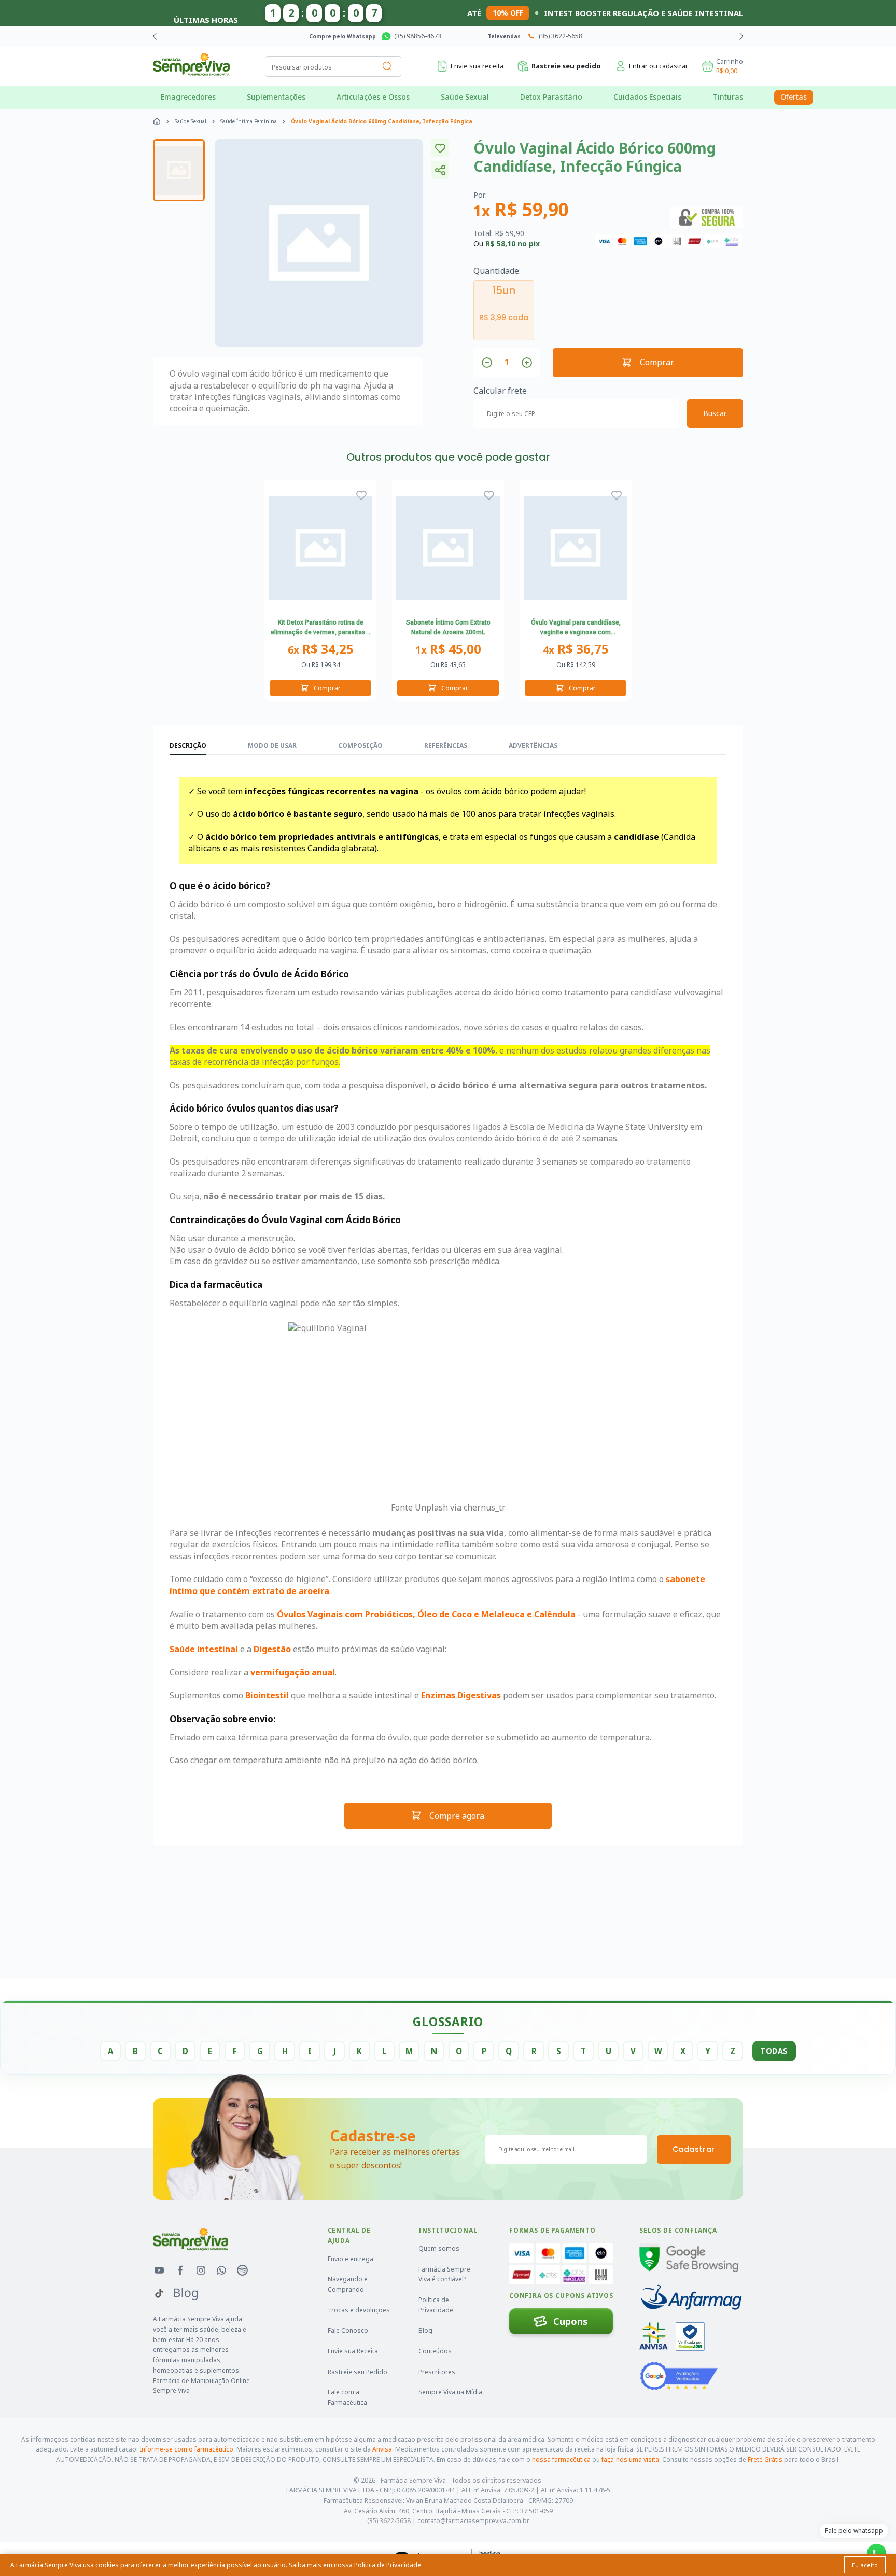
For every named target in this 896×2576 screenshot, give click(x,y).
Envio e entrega (351, 2259)
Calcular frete (500, 391)
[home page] (157, 121)
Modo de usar (272, 746)
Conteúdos (435, 2351)
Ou (321, 665)
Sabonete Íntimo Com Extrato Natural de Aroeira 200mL (448, 628)
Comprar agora (501, 36)
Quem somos (439, 2248)
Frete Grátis (765, 2460)
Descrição (188, 746)
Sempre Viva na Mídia (450, 2392)
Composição (360, 746)
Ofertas (794, 97)
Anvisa (382, 2449)
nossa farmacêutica (561, 2460)
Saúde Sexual (465, 97)
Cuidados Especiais (647, 97)
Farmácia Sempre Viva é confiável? (444, 2274)
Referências (446, 746)
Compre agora (457, 1816)
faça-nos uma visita (630, 2460)
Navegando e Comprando (348, 2284)
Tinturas (728, 97)
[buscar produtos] (387, 66)
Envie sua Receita (353, 2351)
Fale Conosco (348, 2330)
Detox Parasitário (551, 97)
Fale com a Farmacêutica (347, 2397)
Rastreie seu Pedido (358, 2372)
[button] (741, 36)
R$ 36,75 (576, 649)
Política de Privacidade (436, 2305)
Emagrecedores (188, 97)
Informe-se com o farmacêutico (186, 2449)
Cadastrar (694, 2149)
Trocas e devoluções (359, 2310)
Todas (774, 2051)
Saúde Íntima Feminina (249, 121)
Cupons (571, 2321)
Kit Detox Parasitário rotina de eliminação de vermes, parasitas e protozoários (321, 629)
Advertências (533, 746)
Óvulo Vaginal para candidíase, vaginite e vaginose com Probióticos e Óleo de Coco (576, 629)
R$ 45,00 (448, 649)
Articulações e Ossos (373, 97)
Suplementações (276, 97)
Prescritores (437, 2372)
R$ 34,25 (321, 649)
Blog (425, 2330)
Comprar (657, 362)
